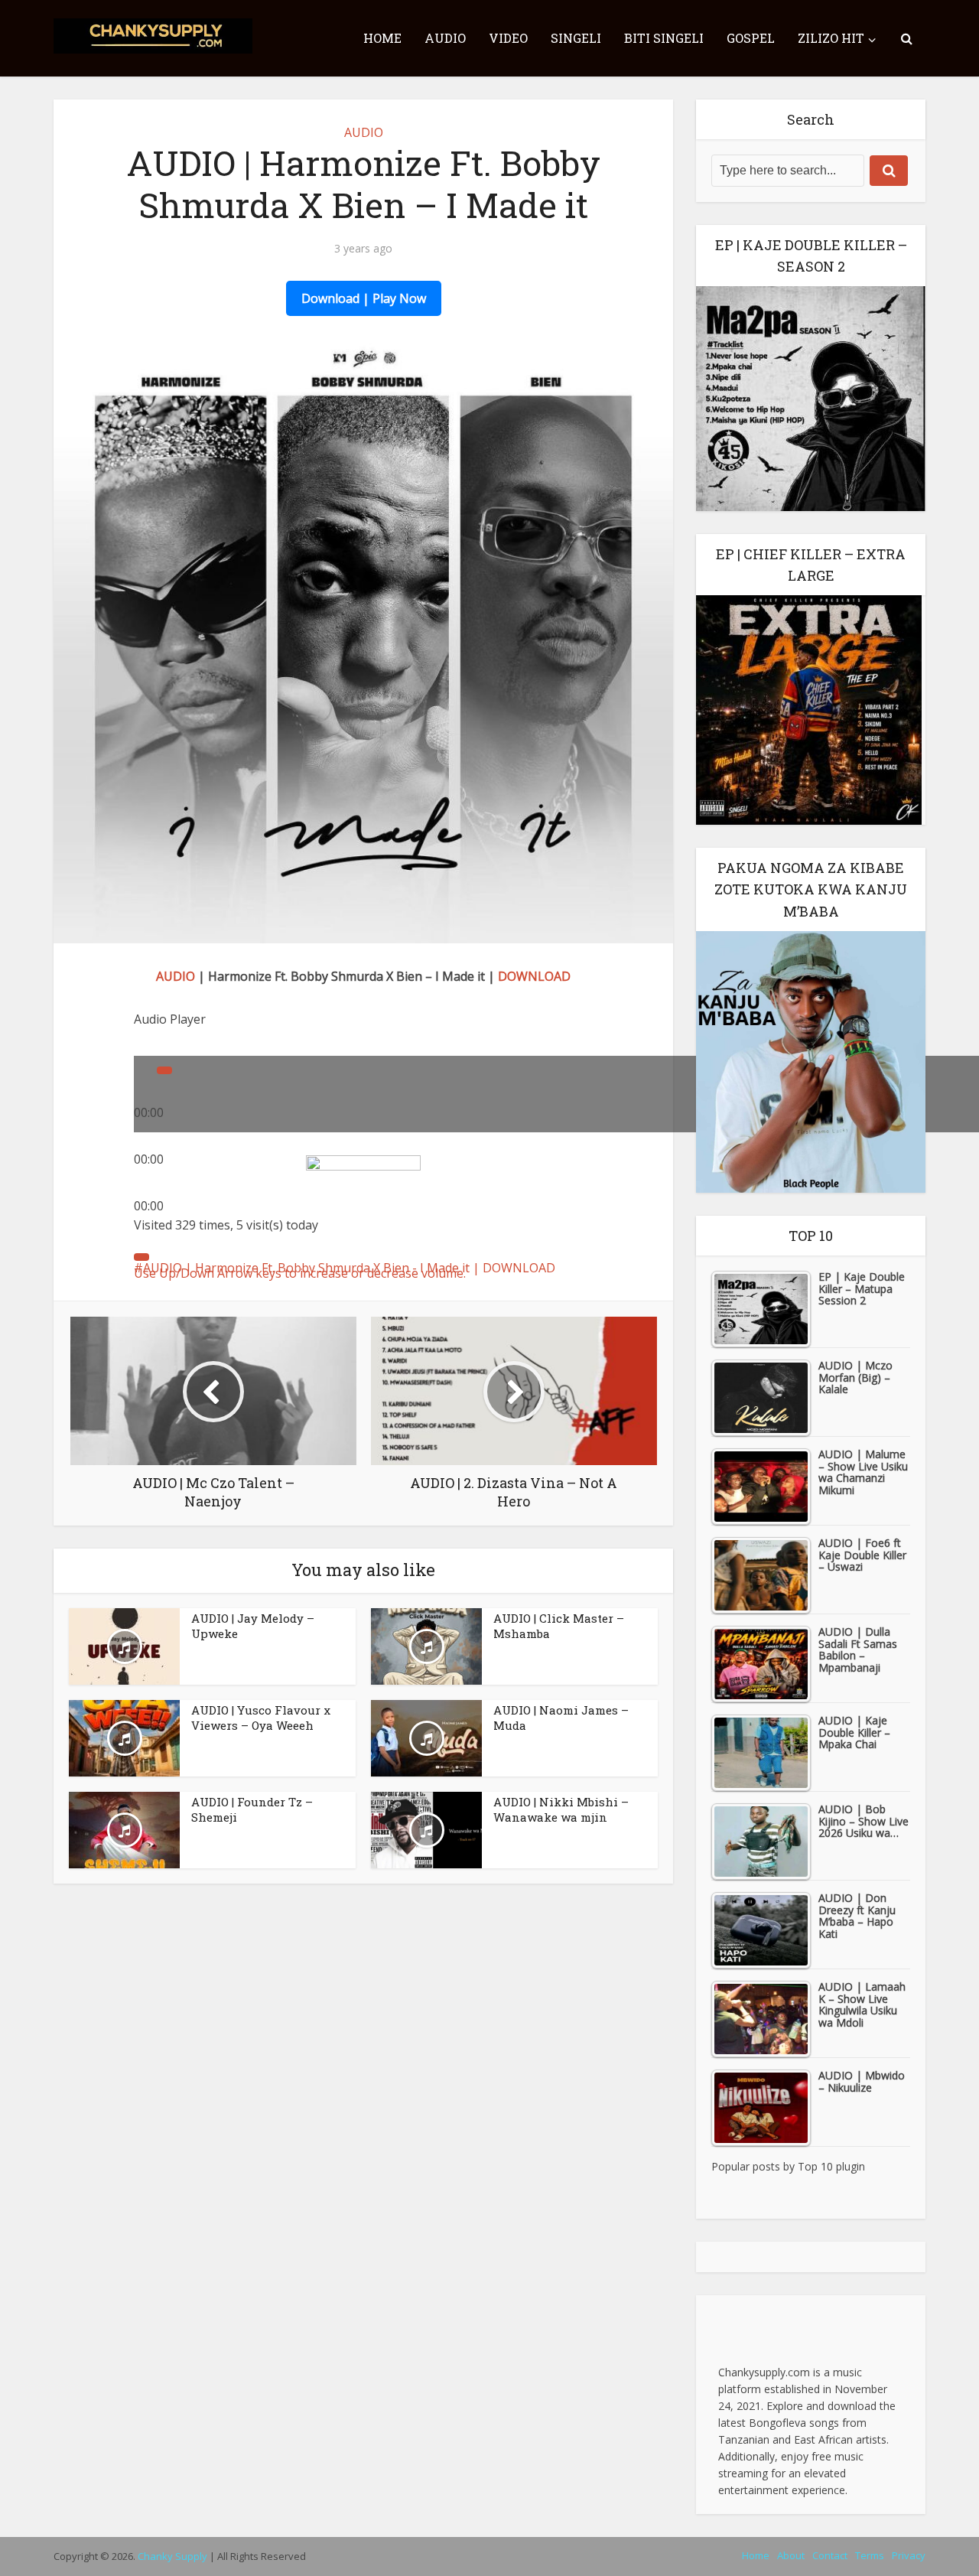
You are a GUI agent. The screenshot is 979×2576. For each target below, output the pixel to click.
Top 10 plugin (831, 2166)
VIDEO (508, 38)
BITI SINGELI (664, 38)
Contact (830, 2555)
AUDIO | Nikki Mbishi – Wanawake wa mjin (561, 1809)
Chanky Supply (172, 2556)
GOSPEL (751, 38)
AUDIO (445, 38)
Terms (870, 2555)
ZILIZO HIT (831, 38)
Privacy (909, 2555)
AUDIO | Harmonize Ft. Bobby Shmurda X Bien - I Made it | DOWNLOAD (349, 1268)
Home (756, 2555)
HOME (382, 38)
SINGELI (576, 38)
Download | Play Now (364, 298)
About (791, 2555)
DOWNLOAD (534, 976)
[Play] (164, 1070)
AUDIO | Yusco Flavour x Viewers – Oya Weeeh (261, 1718)
